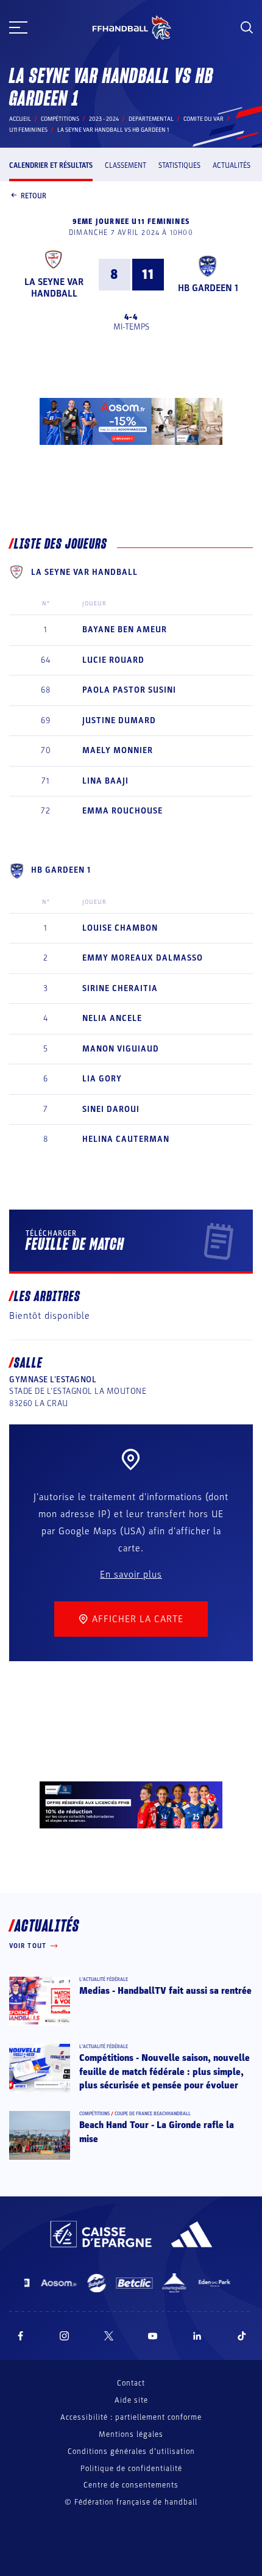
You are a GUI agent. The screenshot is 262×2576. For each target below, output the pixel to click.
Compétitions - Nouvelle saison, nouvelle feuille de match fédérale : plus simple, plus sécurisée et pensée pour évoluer (165, 2072)
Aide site (131, 2400)
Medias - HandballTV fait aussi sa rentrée (165, 1991)
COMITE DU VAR (204, 119)
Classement (126, 165)
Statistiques (179, 165)
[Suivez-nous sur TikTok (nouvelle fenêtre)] (242, 2336)
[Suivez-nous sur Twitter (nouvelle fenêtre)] (109, 2336)
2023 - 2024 (104, 119)
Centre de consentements (131, 2485)
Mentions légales (131, 2434)
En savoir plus (131, 1575)
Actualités (232, 165)
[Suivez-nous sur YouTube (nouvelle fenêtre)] (153, 2336)
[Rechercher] (247, 27)
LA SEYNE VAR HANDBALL (54, 288)
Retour (34, 196)
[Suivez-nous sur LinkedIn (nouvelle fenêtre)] (197, 2336)
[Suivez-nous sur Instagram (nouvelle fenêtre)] (65, 2336)
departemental (151, 119)
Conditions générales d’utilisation (131, 2452)
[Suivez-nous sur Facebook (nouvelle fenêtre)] (20, 2336)
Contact (131, 2383)
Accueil (20, 119)
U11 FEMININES (28, 130)
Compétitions (60, 119)
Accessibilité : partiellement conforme (131, 2417)
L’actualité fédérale (104, 1979)
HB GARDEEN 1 (208, 288)
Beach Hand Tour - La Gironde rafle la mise (157, 2132)
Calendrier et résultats (51, 165)
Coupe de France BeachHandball (153, 2114)
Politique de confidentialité (131, 2469)
